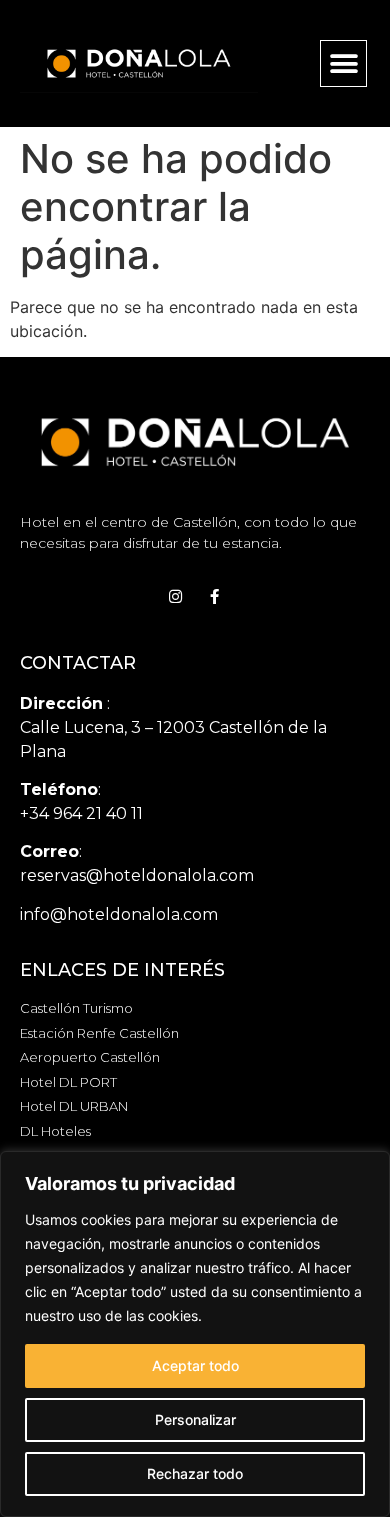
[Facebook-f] (214, 596)
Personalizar (195, 1419)
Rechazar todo (195, 1473)
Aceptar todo (195, 1365)
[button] (343, 63)
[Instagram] (175, 596)
